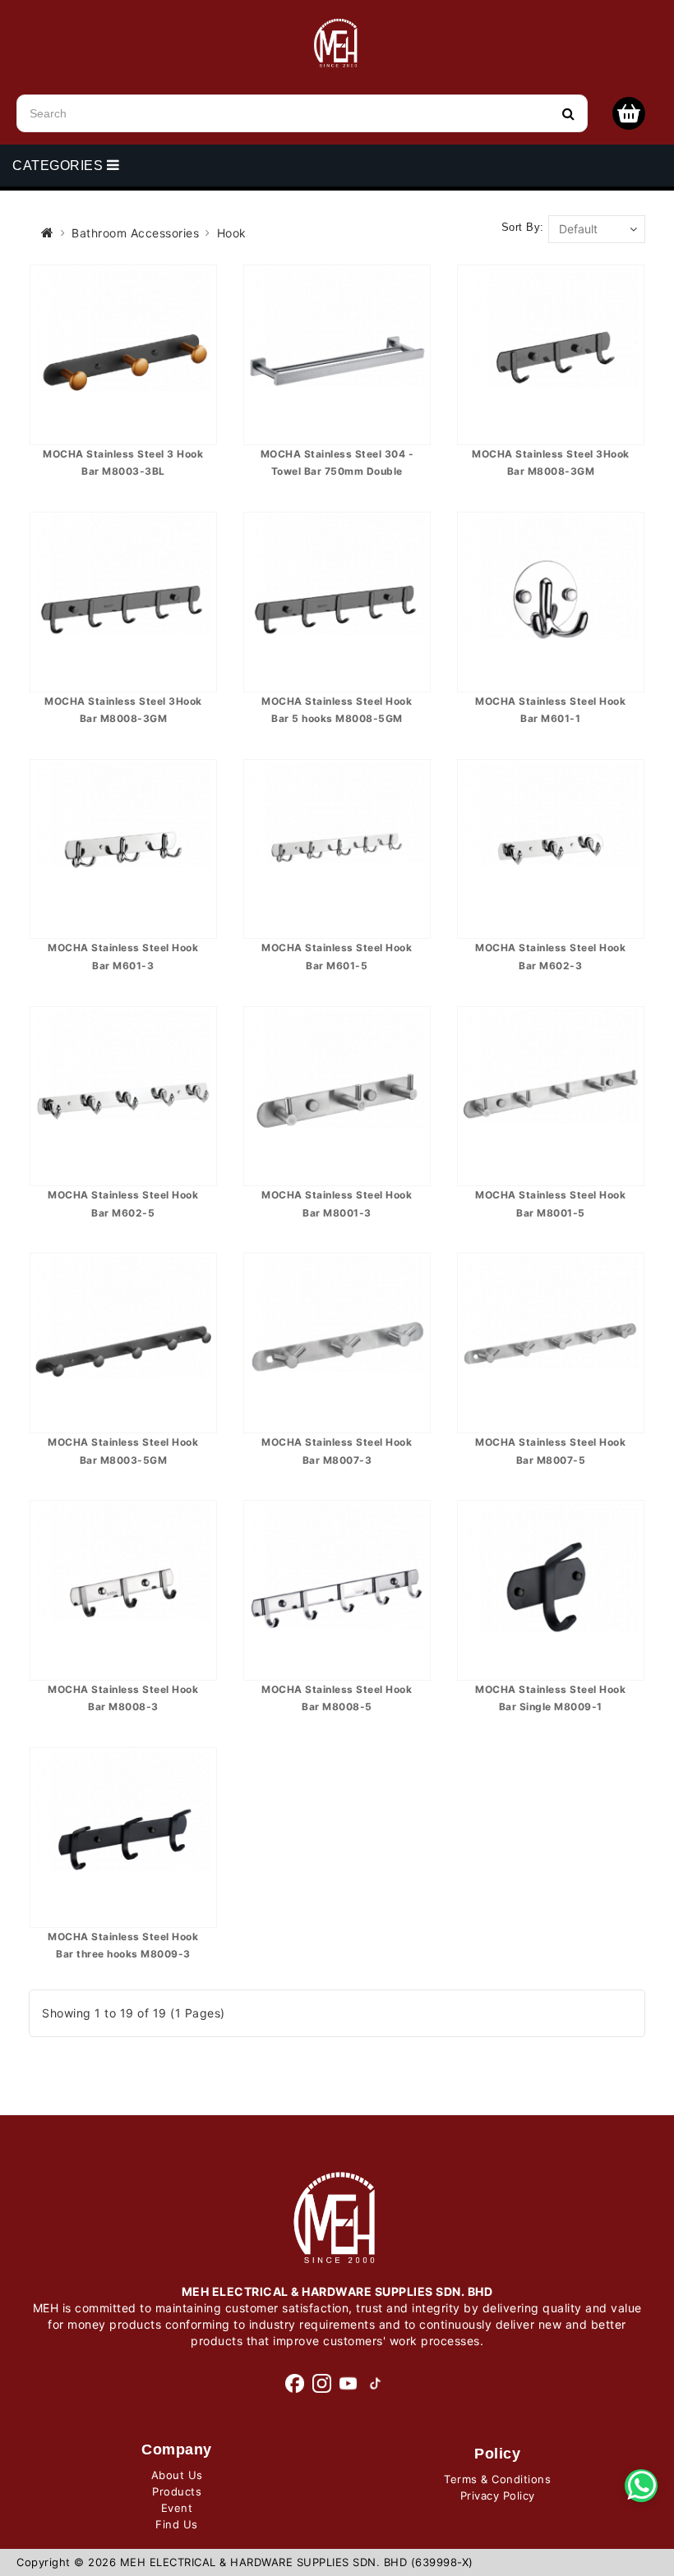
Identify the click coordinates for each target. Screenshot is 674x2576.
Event (177, 2508)
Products (177, 2491)
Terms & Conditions (497, 2479)
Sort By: (523, 227)
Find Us (177, 2524)
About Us (177, 2475)
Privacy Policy (498, 2495)
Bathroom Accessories (135, 233)
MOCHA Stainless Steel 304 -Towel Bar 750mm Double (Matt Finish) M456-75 (337, 471)
